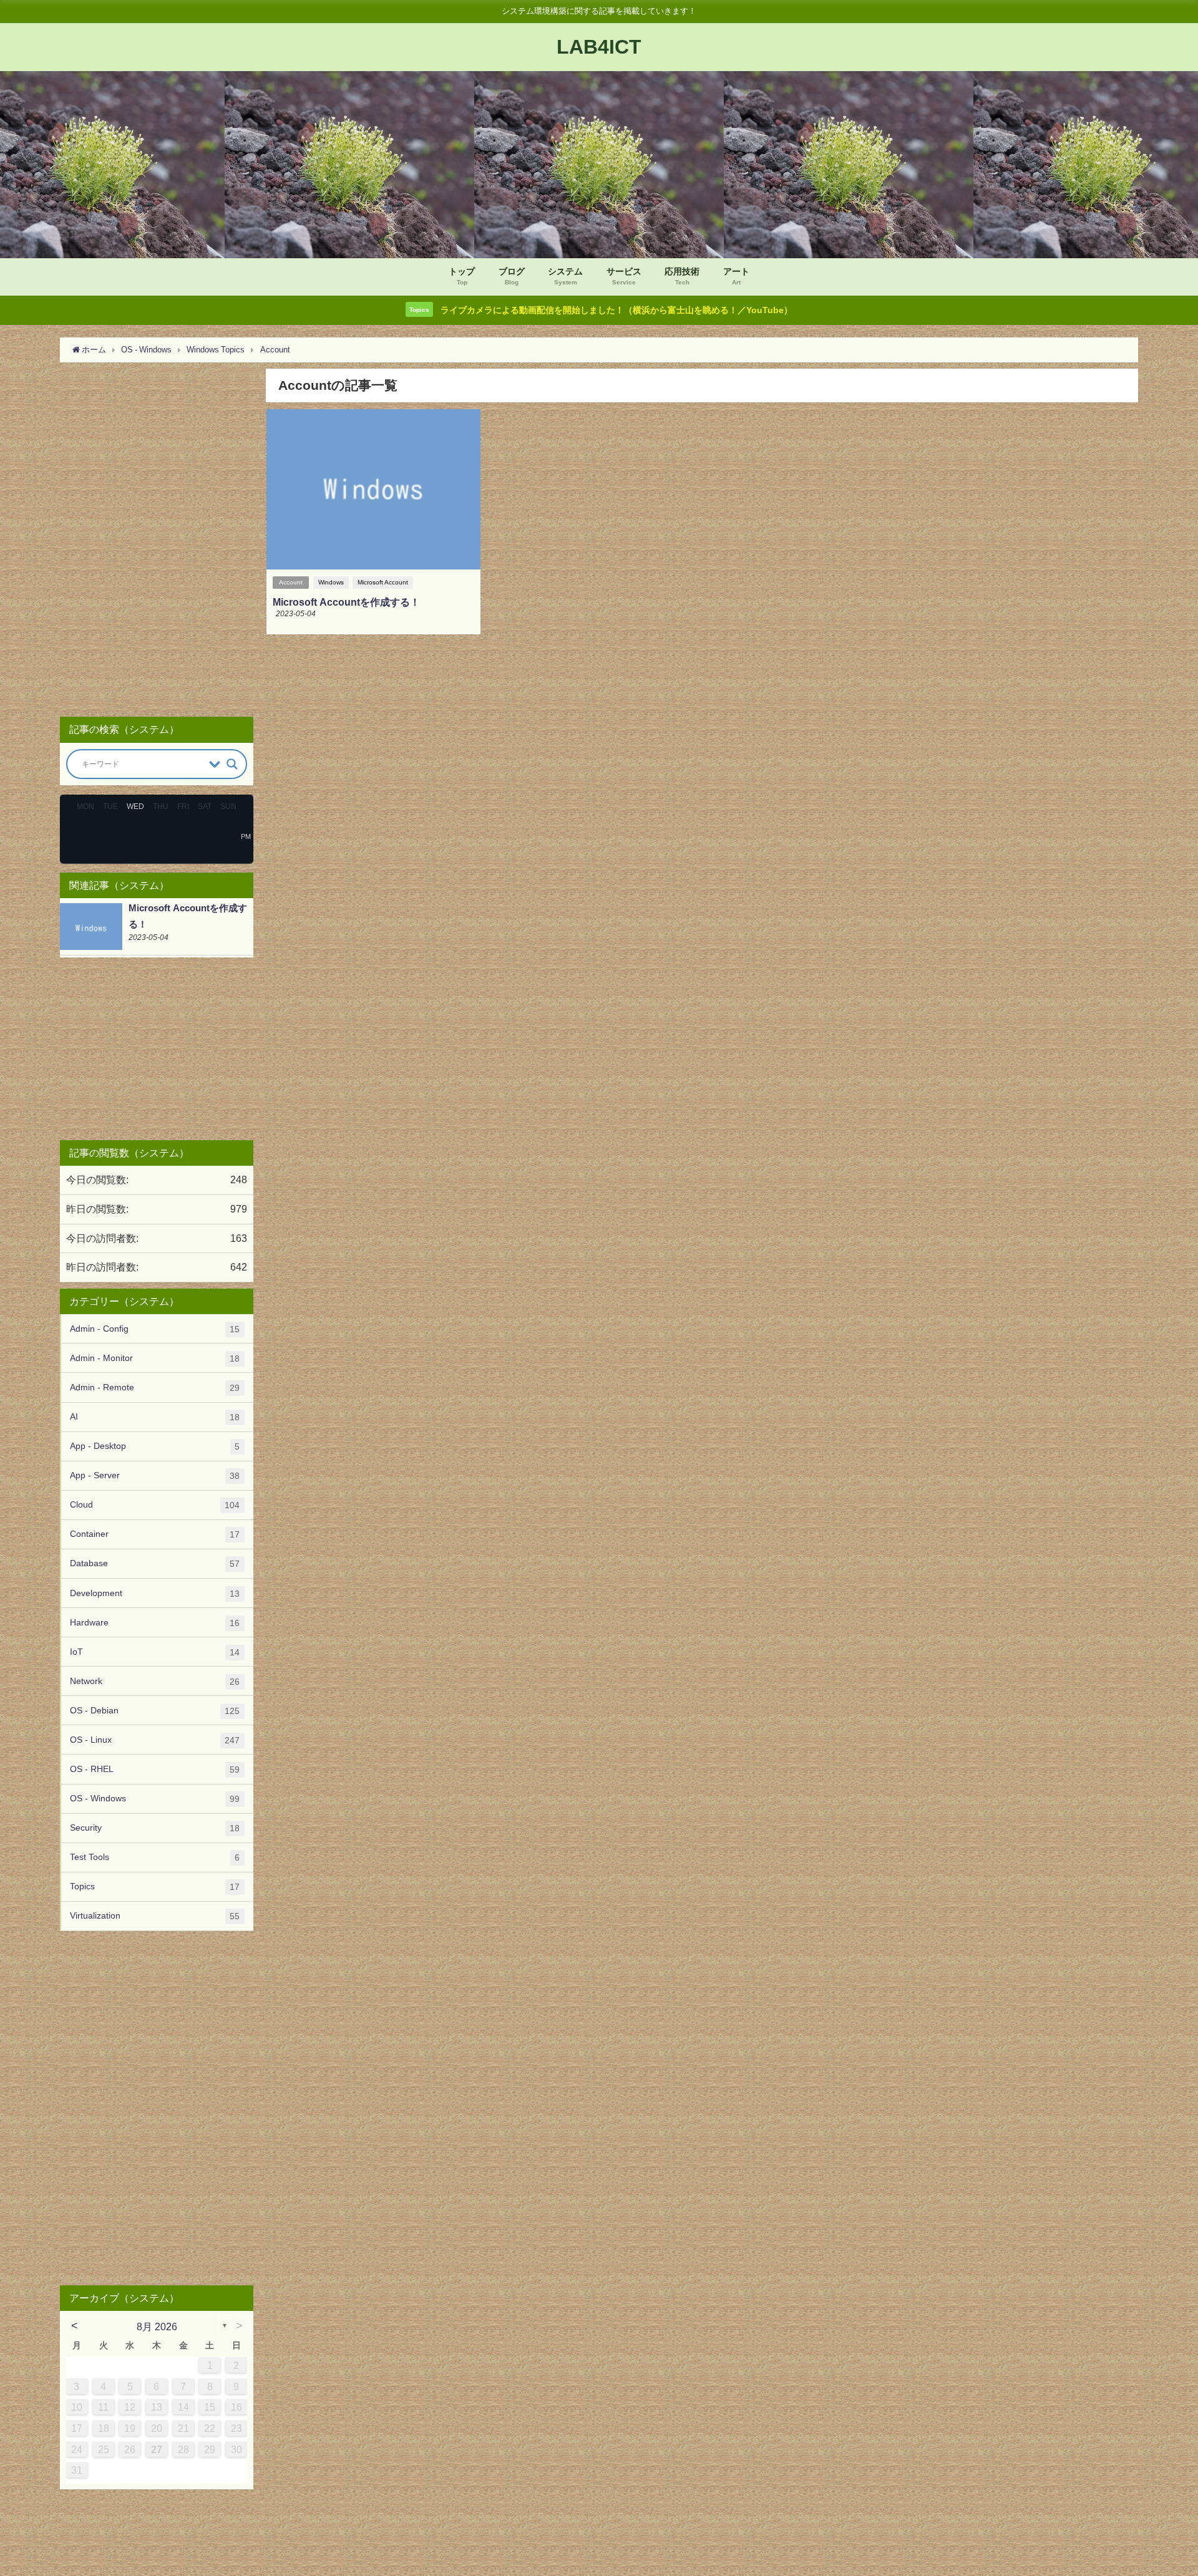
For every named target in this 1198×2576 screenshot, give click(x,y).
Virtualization (155, 1916)
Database (155, 1563)
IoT (155, 1652)
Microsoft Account (383, 582)
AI (155, 1417)
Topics (155, 1886)
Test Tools (155, 1857)
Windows (331, 582)
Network (155, 1681)
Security (155, 1828)
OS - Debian (155, 1711)
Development (155, 1593)
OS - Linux (155, 1740)
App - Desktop (155, 1446)
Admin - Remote (155, 1387)
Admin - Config (155, 1329)
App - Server (155, 1475)
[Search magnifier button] (232, 764)
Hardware (155, 1623)
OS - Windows (155, 1799)
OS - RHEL (155, 1769)
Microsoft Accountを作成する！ (346, 602)
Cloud (155, 1505)
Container (155, 1534)
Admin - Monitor (155, 1358)
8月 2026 (157, 2327)
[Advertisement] (157, 537)
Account (291, 582)
